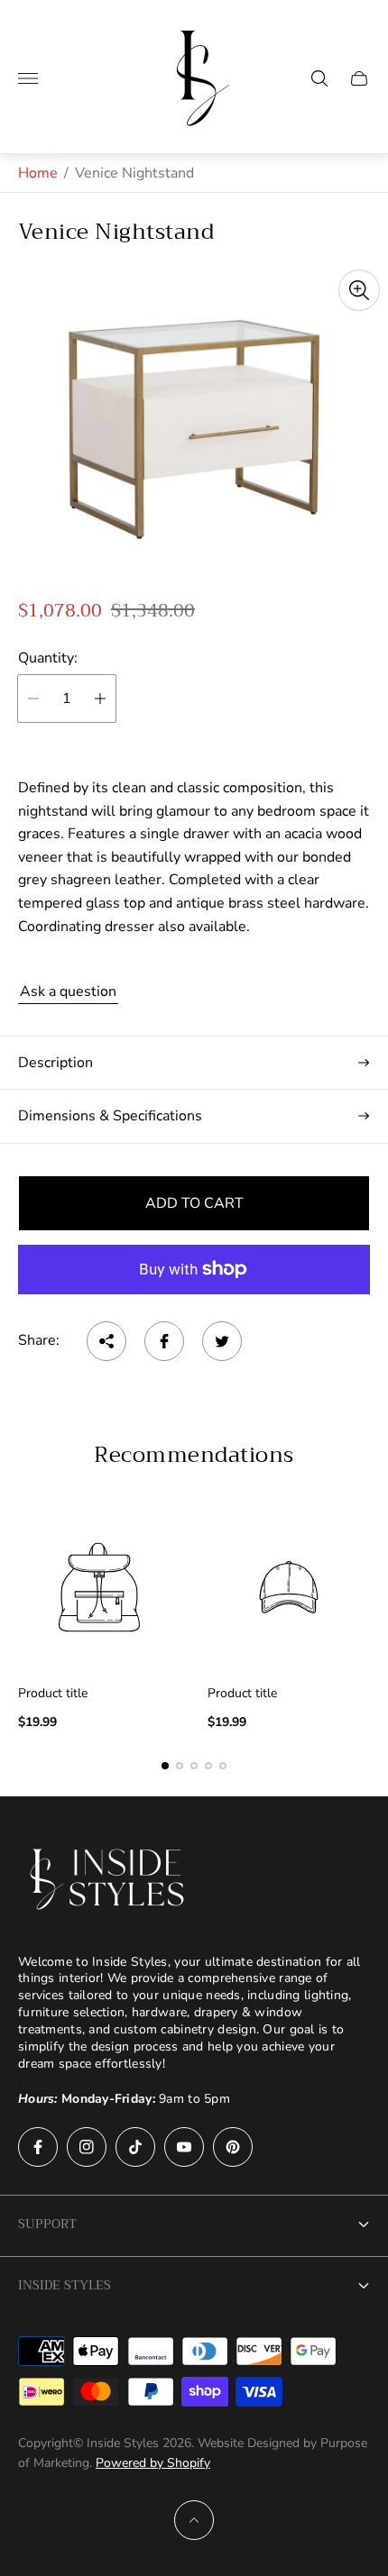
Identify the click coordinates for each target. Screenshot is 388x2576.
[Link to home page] (108, 1879)
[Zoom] (359, 290)
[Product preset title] (99, 1587)
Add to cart (194, 1203)
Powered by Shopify (153, 2463)
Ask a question (68, 991)
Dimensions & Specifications (110, 1116)
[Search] (319, 78)
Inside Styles (65, 2285)
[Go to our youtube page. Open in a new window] (184, 2147)
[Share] (106, 1341)
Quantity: (48, 658)
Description (55, 1063)
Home (38, 173)
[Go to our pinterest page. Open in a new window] (233, 2147)
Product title (53, 1694)
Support (47, 2224)
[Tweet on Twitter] (222, 1341)
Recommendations (194, 1455)
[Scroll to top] (194, 2520)
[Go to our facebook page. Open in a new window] (38, 2147)
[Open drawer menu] (28, 78)
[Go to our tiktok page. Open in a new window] (135, 2147)
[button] (165, 1766)
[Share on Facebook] (164, 1341)
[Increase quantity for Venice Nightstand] (100, 699)
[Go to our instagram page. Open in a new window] (87, 2147)
